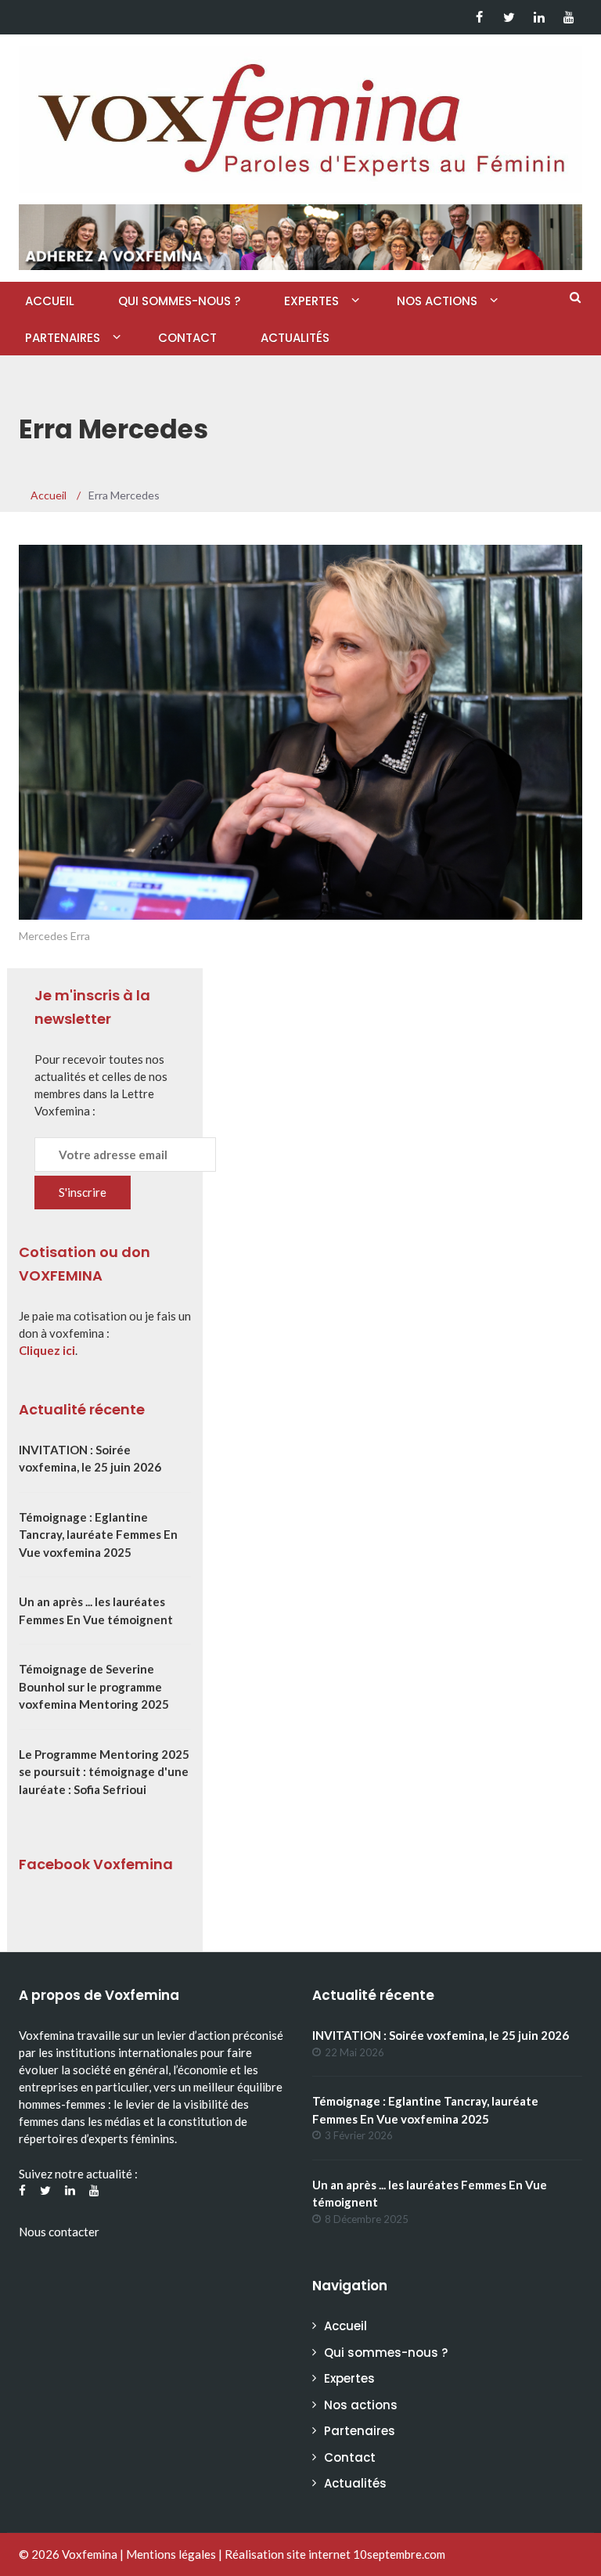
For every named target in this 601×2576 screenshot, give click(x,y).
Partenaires (63, 338)
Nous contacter (59, 2232)
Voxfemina (90, 2554)
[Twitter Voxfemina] (509, 17)
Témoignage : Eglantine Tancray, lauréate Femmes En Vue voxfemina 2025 (98, 1535)
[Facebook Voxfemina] (479, 17)
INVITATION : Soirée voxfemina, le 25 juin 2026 (441, 2035)
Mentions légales (171, 2554)
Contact (187, 338)
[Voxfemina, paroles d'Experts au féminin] (300, 116)
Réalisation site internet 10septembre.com (335, 2554)
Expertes (311, 301)
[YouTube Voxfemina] (569, 17)
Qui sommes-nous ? (179, 301)
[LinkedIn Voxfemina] (539, 17)
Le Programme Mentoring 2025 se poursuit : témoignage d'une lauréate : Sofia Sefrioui (104, 1772)
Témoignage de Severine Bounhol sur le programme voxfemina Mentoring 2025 (94, 1686)
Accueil (50, 301)
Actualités (295, 338)
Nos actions (437, 301)
